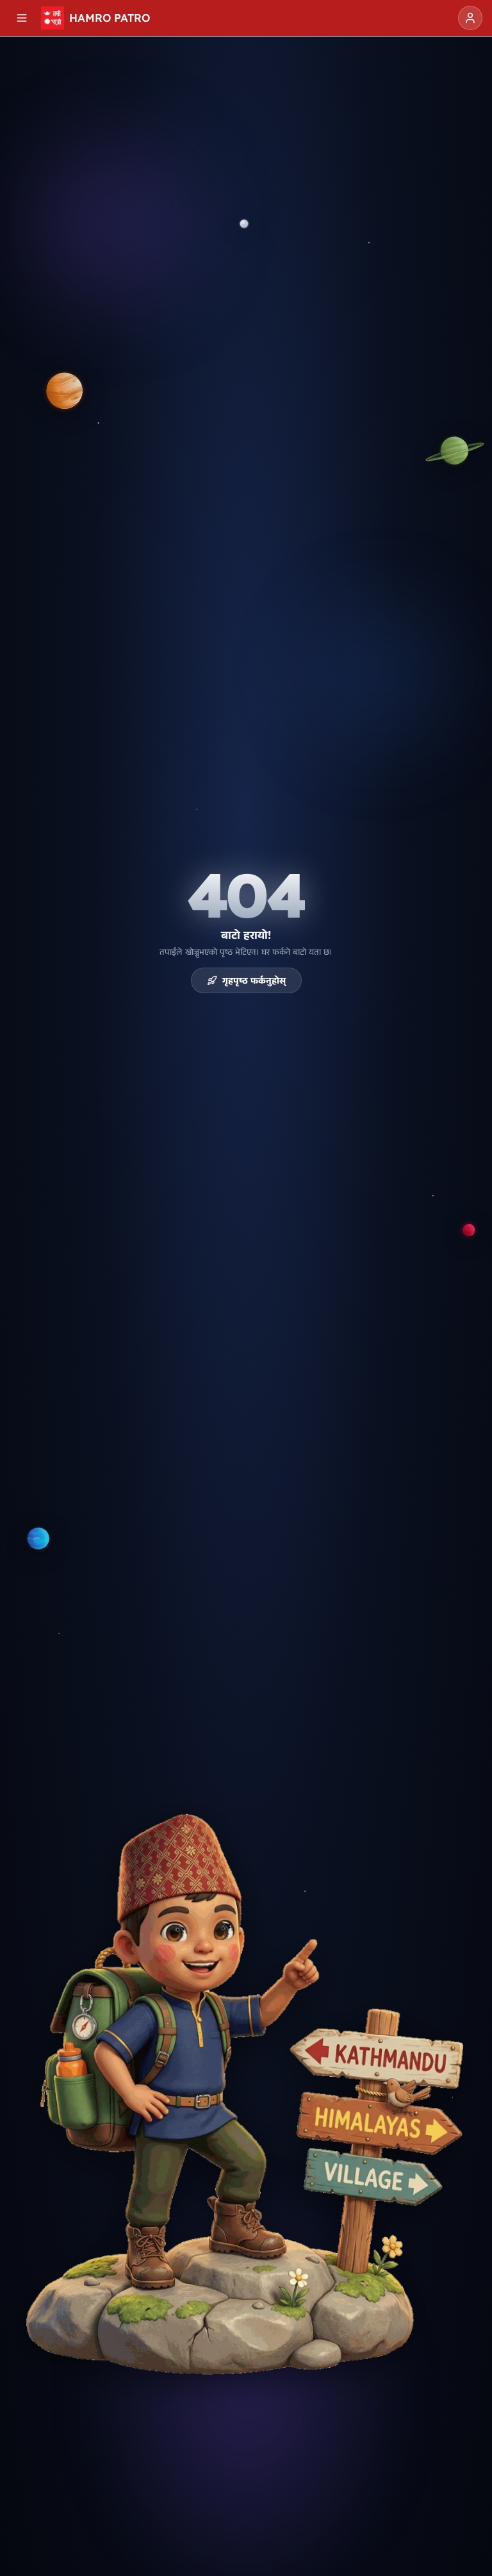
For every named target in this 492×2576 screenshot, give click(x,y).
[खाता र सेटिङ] (470, 18)
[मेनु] (22, 18)
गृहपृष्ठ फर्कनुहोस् (254, 980)
